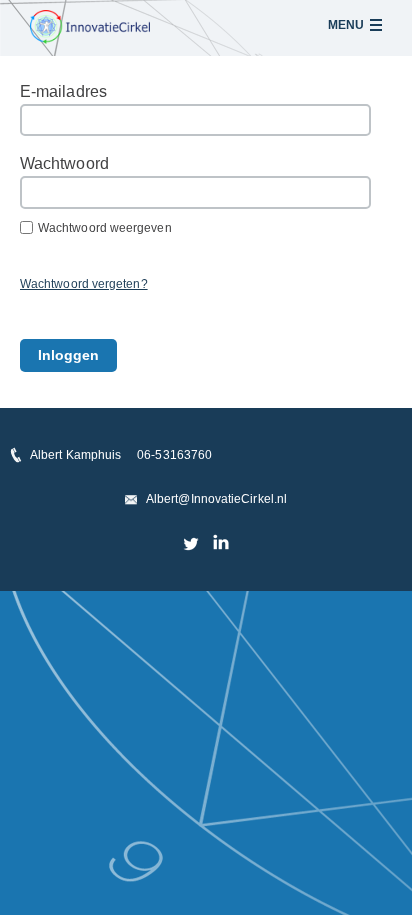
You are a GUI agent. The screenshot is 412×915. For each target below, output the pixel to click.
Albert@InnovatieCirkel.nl (216, 499)
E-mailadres (63, 91)
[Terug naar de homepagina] (90, 27)
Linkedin (220, 543)
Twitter (192, 543)
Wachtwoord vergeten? (84, 284)
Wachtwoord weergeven (105, 228)
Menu (346, 25)
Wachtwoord (64, 163)
